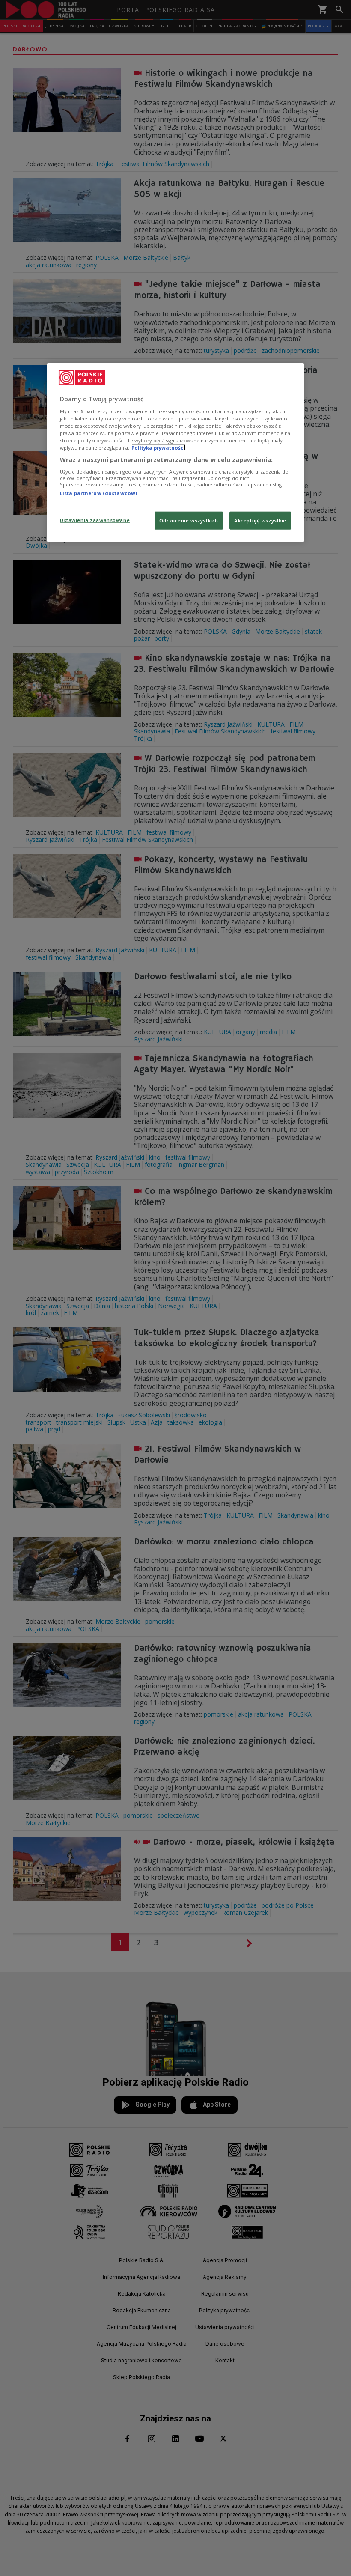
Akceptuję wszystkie (260, 520)
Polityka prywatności (158, 448)
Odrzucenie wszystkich (189, 520)
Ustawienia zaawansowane (95, 520)
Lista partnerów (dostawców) (98, 493)
